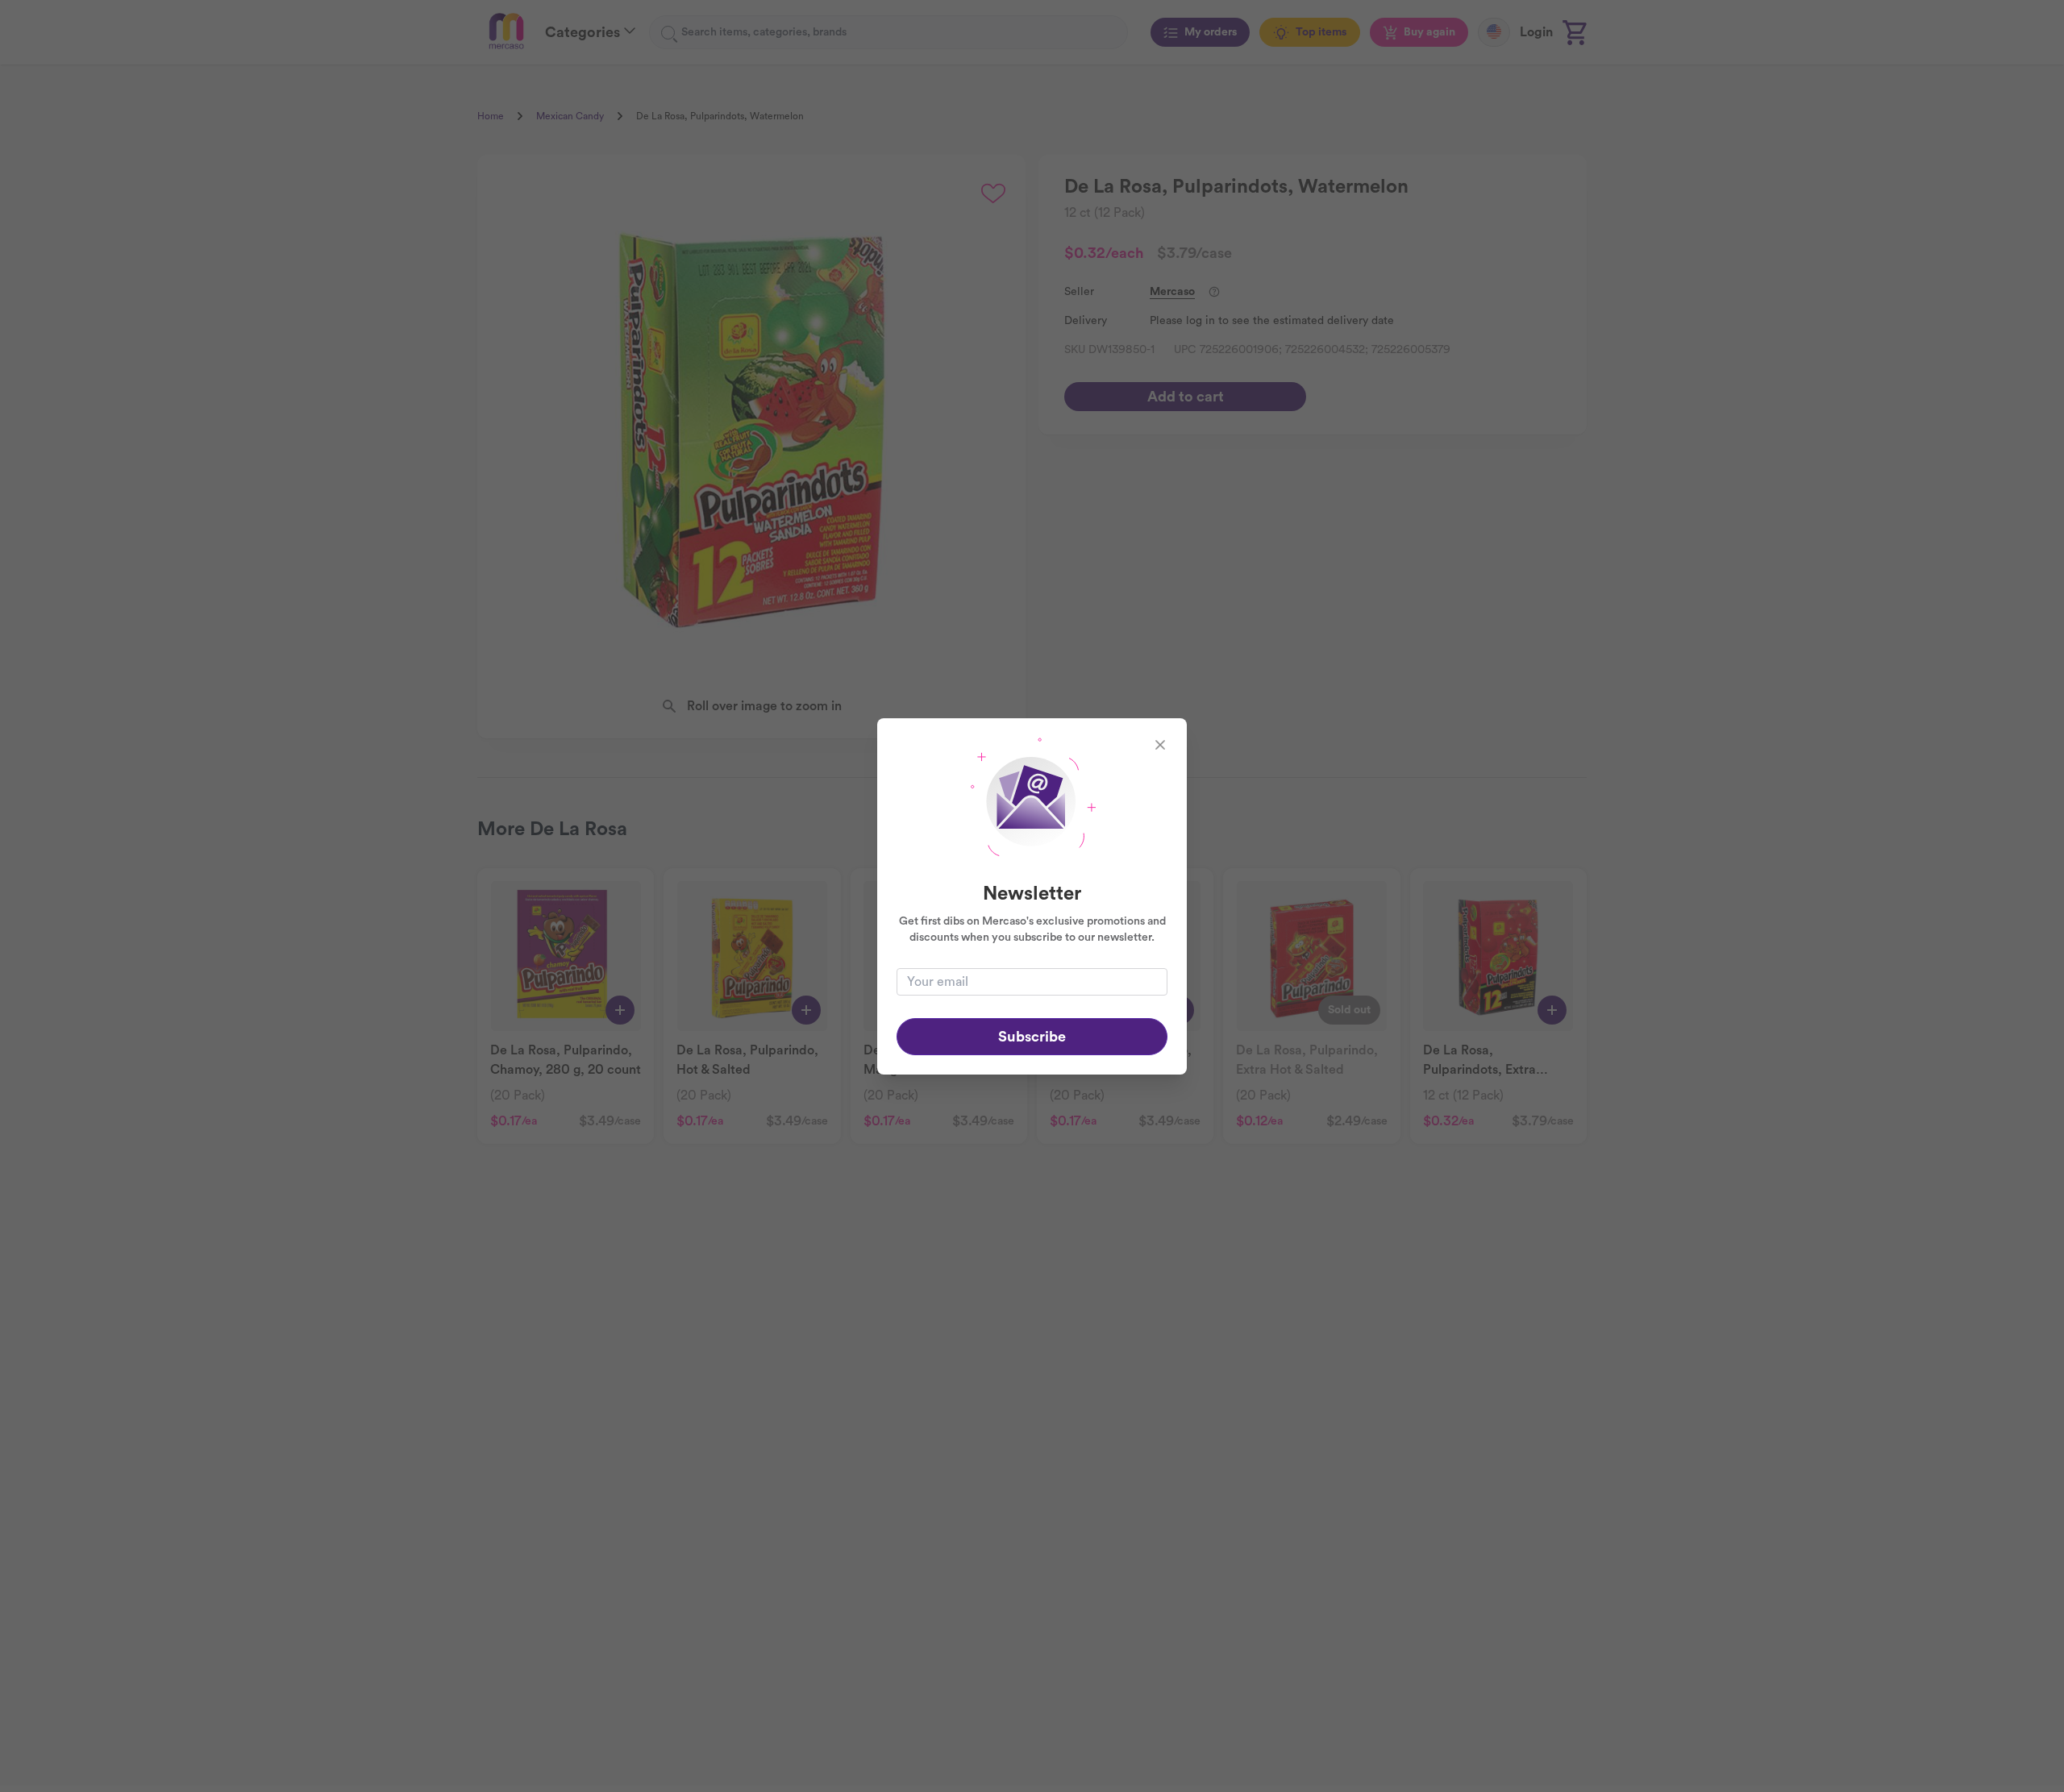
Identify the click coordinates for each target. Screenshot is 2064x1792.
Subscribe (1032, 1037)
